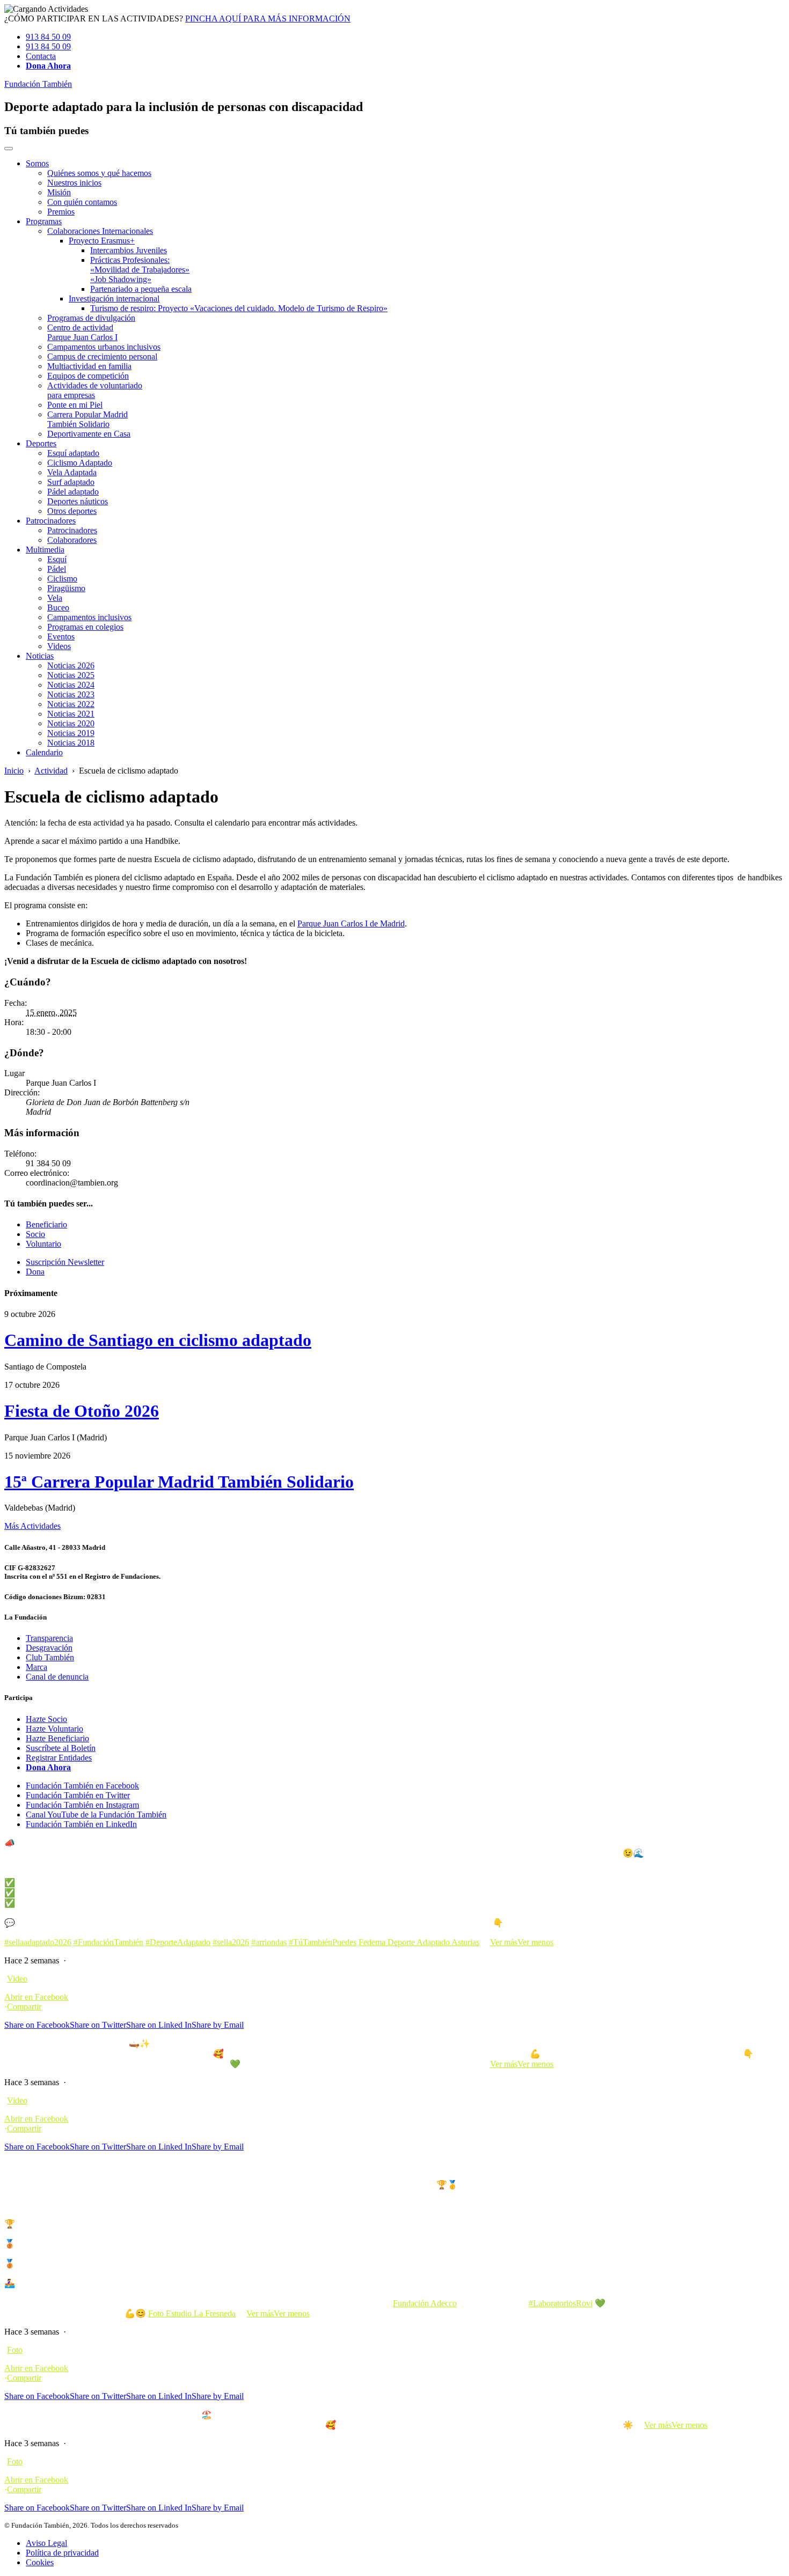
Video (17, 1979)
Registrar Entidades (59, 1758)
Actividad (51, 771)
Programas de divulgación (91, 318)
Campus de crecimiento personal (102, 356)
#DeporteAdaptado (178, 1942)
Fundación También (38, 84)
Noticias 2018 (71, 743)
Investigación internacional (114, 299)
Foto (15, 2350)
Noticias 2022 (71, 704)
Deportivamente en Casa (89, 434)
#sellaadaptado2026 (38, 1942)
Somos (37, 163)
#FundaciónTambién (108, 1942)
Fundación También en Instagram (82, 1805)
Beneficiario (46, 1224)
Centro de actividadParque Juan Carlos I (82, 332)
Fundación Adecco (425, 2303)
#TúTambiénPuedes (323, 1942)
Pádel (57, 569)
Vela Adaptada (72, 472)
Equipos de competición (88, 376)
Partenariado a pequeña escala (141, 289)
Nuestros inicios (74, 183)
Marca (36, 1667)
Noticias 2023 (71, 694)
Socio (35, 1234)
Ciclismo (62, 579)
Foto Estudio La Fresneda (192, 2313)
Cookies (40, 2562)
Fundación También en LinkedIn (81, 1824)
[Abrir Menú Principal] (9, 149)
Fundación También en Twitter (78, 1795)
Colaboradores (72, 540)
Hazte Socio (46, 1719)
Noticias (40, 656)
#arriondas (269, 1942)
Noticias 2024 (71, 685)
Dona (35, 1272)
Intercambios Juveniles (129, 250)
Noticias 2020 (71, 723)
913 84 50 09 (48, 37)
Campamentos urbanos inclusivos (104, 347)
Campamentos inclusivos (89, 617)
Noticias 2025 (71, 675)
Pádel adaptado (73, 492)
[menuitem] (405, 188)
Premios (61, 212)
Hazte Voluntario (54, 1729)
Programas (44, 221)
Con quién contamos (82, 202)
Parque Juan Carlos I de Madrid (351, 923)
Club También (50, 1657)
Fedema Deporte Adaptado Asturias (419, 1942)
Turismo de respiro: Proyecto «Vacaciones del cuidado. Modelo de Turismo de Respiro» (239, 308)
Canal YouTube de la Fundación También (96, 1815)
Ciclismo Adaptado (80, 463)
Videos (59, 646)
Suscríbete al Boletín (61, 1748)
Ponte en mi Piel (75, 405)
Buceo (58, 608)
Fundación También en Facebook (82, 1786)
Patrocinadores (51, 521)
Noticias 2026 (71, 665)
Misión (59, 192)
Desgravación (49, 1648)
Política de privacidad (62, 2553)
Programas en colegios (85, 627)
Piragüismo (66, 588)
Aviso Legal (46, 2543)
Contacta (41, 56)
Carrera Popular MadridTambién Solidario (87, 419)
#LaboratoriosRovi (561, 2303)
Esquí (57, 559)
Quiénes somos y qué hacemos (99, 173)
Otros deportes (72, 511)
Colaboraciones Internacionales (100, 231)
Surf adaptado (71, 482)
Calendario (44, 752)
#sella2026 (231, 1942)
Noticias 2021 (71, 714)
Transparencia (49, 1638)
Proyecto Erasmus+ (102, 241)
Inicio (14, 771)
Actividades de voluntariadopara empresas (95, 390)
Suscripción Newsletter (65, 1262)
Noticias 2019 (71, 733)
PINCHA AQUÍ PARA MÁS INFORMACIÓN (268, 19)
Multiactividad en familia (89, 366)
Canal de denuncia (57, 1677)
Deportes (41, 443)
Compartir (24, 2007)
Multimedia (45, 550)
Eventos (61, 636)
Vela (55, 598)
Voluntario (43, 1244)
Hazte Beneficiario (57, 1738)
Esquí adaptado (73, 453)
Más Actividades (32, 1526)
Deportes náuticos (78, 501)
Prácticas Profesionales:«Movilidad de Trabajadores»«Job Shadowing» (140, 270)
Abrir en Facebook (36, 1997)
